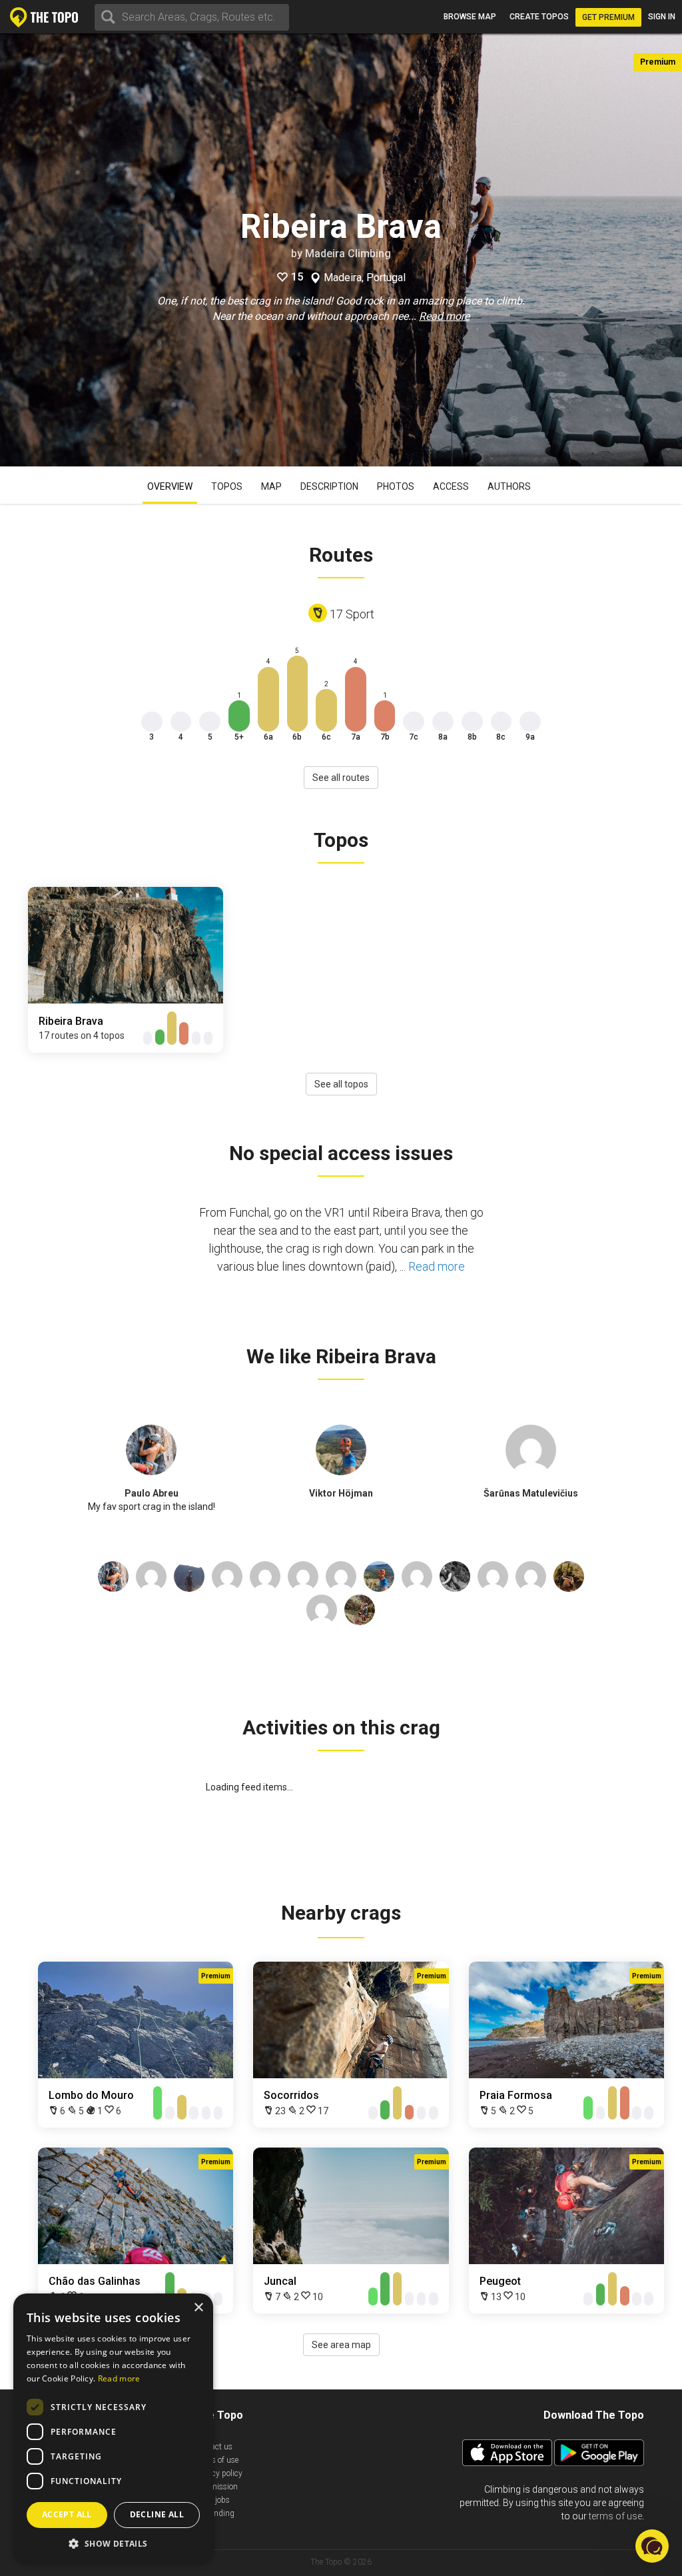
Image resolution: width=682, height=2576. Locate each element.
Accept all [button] (67, 2514)
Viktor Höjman (341, 1493)
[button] (113, 2543)
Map (271, 486)
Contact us (213, 2447)
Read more (444, 316)
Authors (509, 486)
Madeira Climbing (348, 254)
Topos (227, 486)
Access (451, 486)
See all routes (341, 778)
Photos (396, 486)
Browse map (470, 17)
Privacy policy (218, 2473)
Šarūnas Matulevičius (531, 1493)
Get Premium (608, 17)
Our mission (216, 2487)
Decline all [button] (157, 2514)
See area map (341, 2345)
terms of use (615, 2516)
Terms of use (216, 2460)
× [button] (198, 2308)
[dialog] (113, 2428)
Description (329, 486)
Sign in (662, 17)
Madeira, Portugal (365, 278)
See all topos (341, 1084)
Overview (170, 486)
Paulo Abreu (152, 1493)
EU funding (214, 2513)
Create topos (539, 17)
